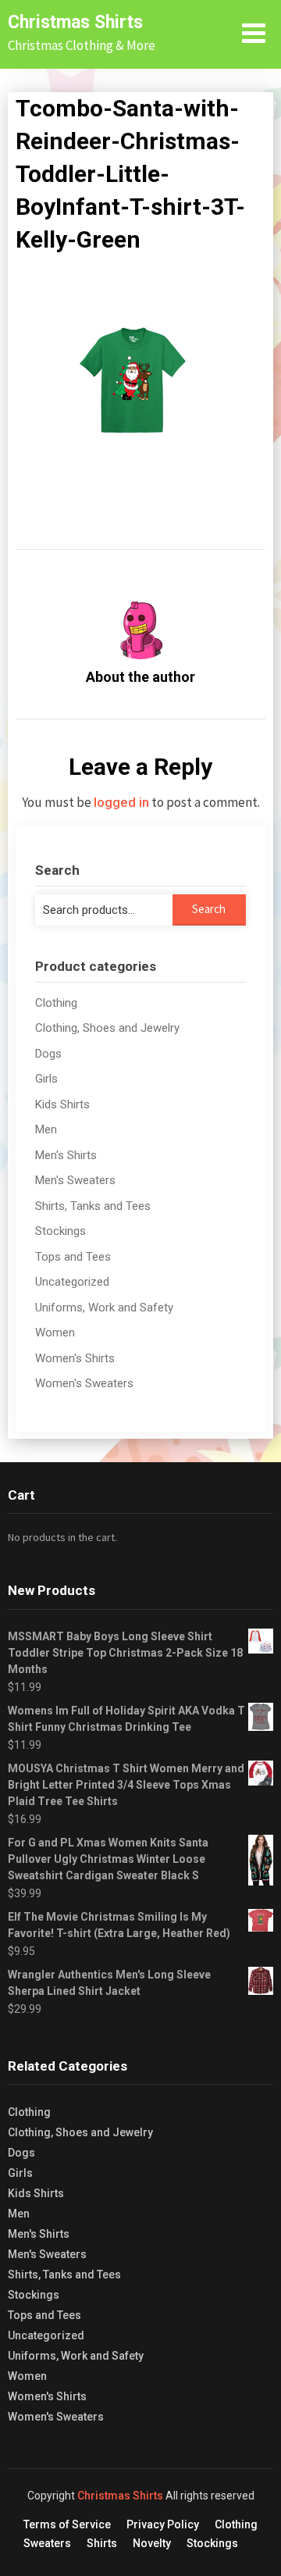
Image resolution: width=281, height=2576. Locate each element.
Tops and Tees (73, 1257)
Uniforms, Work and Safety (104, 1308)
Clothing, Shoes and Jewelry (107, 1028)
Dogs (48, 1054)
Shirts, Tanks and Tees (93, 1206)
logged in (121, 802)
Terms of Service (67, 2524)
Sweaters (47, 2543)
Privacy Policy (163, 2524)
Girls (46, 1079)
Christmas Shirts (75, 22)
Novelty (152, 2543)
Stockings (60, 1231)
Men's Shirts (66, 1155)
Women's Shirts (75, 1358)
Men (46, 1129)
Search (209, 909)
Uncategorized (72, 1282)
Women (55, 1333)
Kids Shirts (62, 1104)
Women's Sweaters (84, 1383)
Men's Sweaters (75, 1180)
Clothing (56, 1003)
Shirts (102, 2543)
